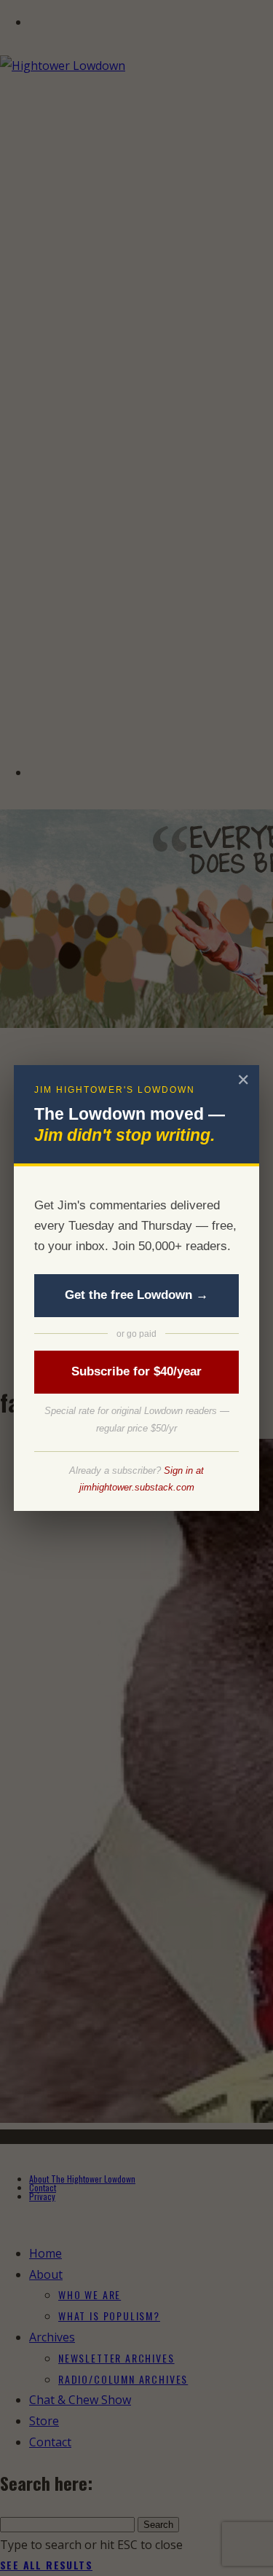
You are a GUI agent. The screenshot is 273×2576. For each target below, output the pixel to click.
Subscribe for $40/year (136, 1371)
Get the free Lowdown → (136, 1295)
